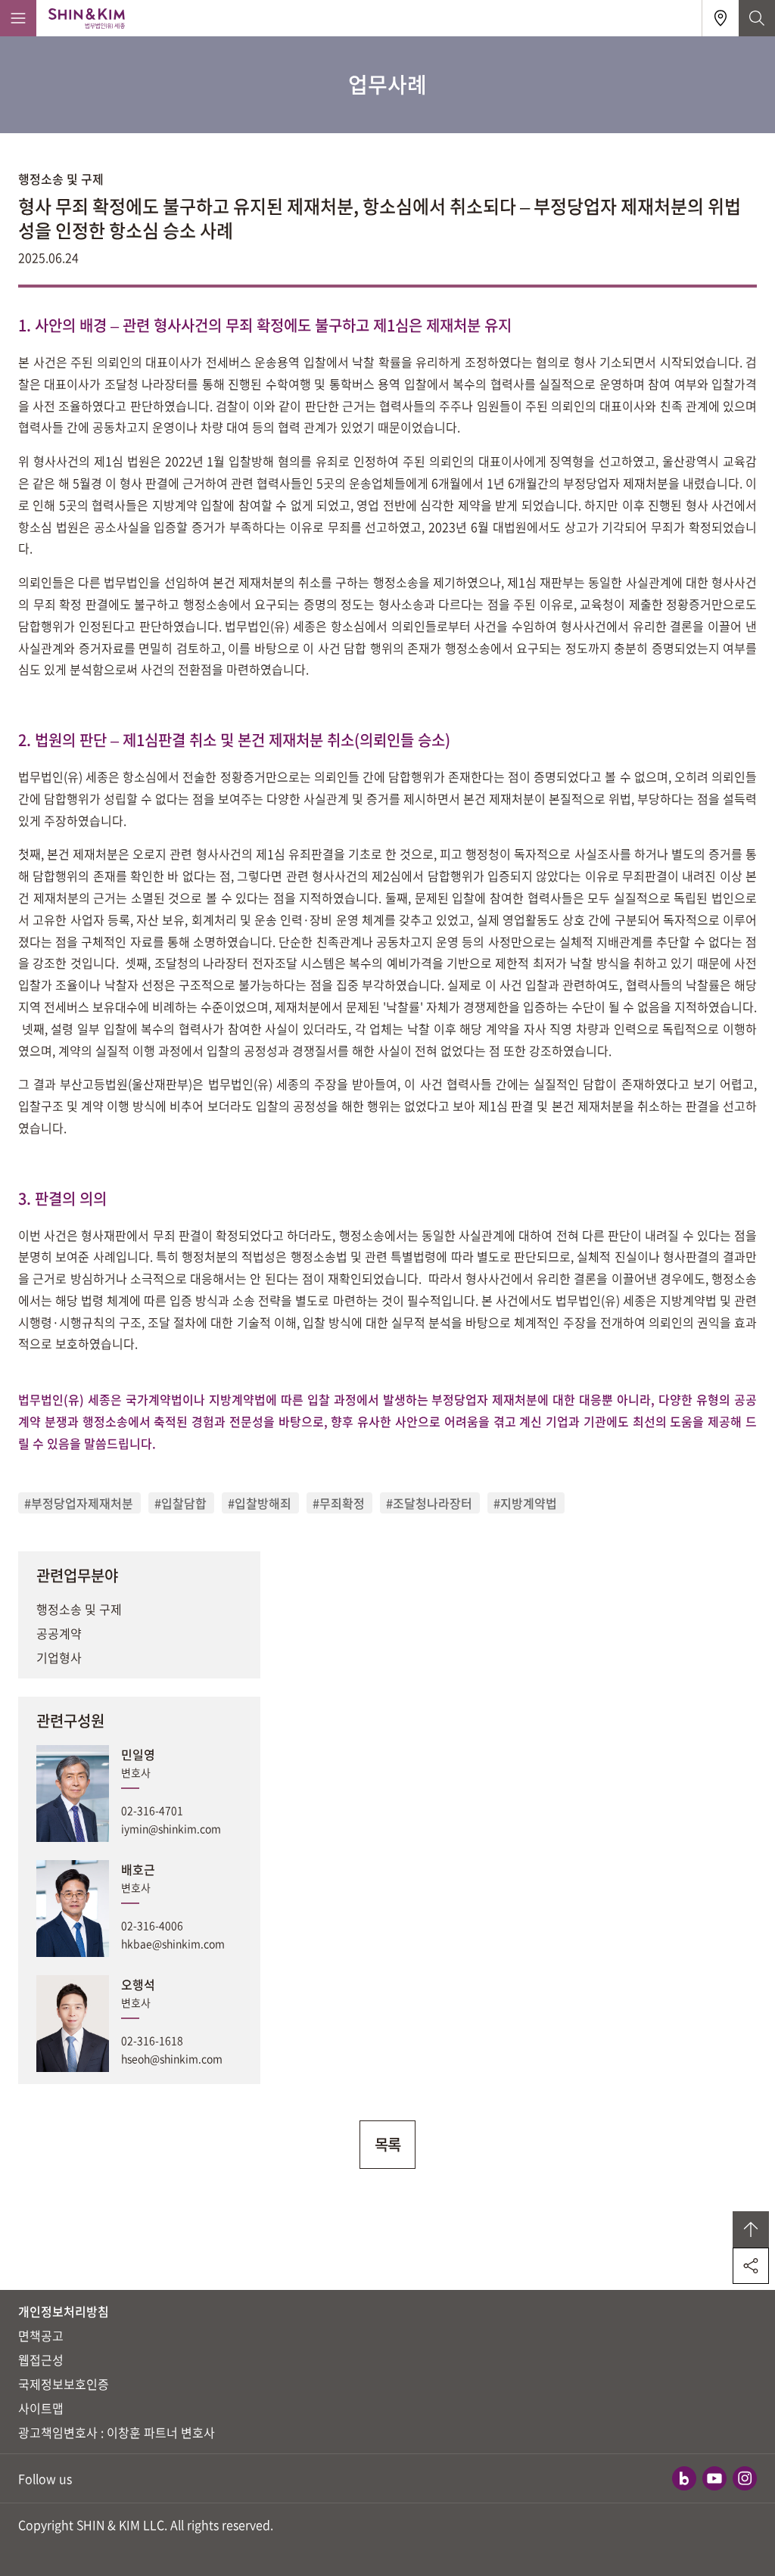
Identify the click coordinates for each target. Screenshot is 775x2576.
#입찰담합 (181, 1503)
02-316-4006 (152, 1925)
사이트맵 (41, 2408)
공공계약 (59, 1633)
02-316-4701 (152, 1810)
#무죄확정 (339, 1503)
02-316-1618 (152, 2040)
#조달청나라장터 (429, 1503)
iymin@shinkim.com (171, 1828)
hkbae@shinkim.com (173, 1943)
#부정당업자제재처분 (79, 1503)
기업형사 (59, 1657)
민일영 (138, 1754)
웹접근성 (41, 2360)
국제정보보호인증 (64, 2384)
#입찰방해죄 (260, 1503)
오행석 (138, 1984)
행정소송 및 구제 (79, 1609)
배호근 (138, 1869)
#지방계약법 (525, 1503)
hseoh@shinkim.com (172, 2058)
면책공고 (41, 2335)
